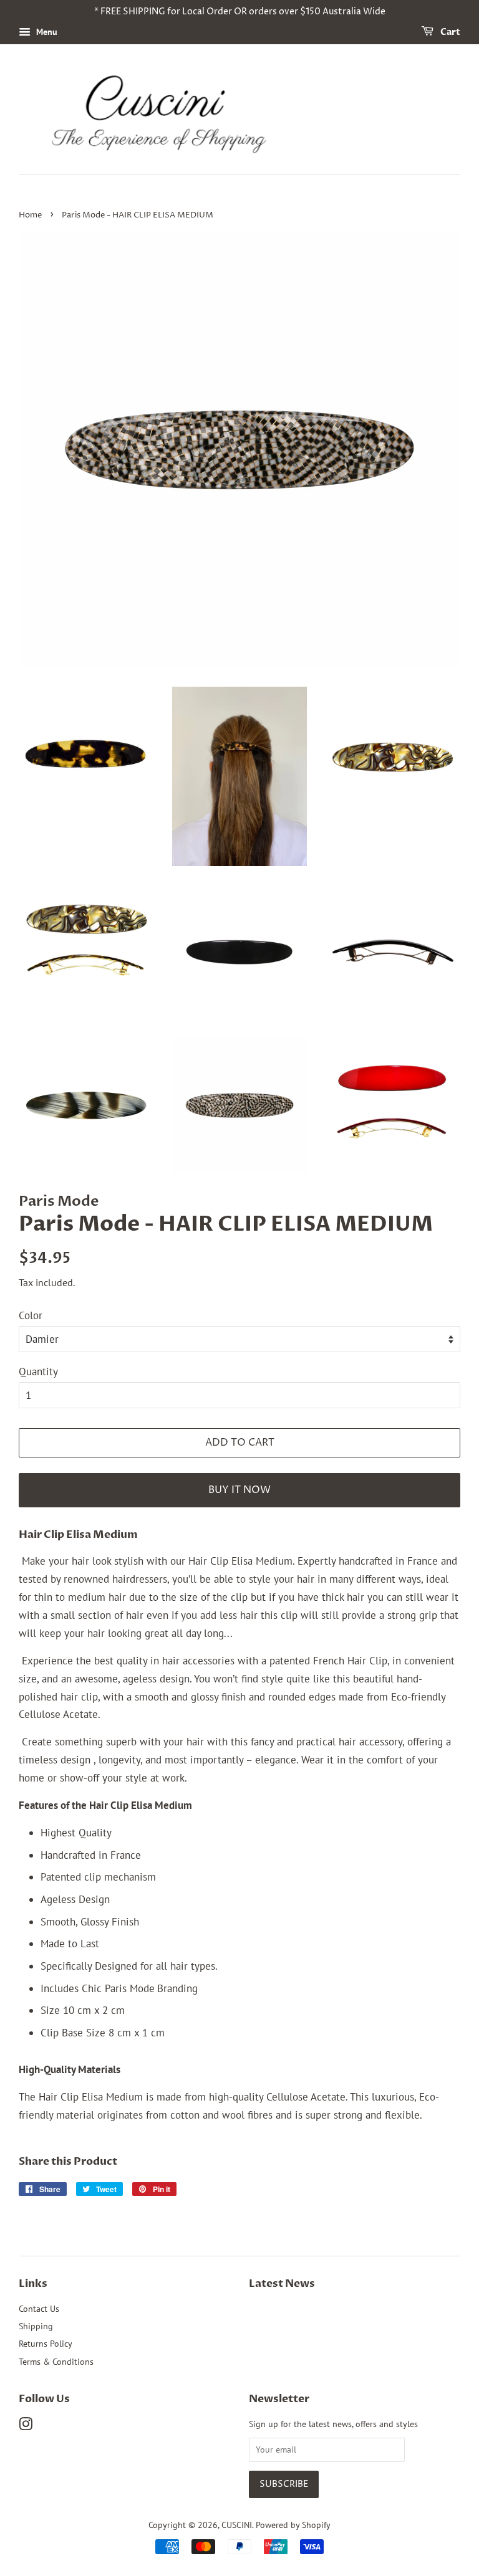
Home (30, 215)
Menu (46, 32)
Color (31, 1315)
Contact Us (39, 2308)
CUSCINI (237, 2525)
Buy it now (239, 1490)
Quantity (38, 1371)
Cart (449, 32)
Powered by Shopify (293, 2525)
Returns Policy (46, 2343)
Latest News (282, 2283)
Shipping (36, 2326)
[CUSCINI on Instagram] (26, 2426)
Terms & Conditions (56, 2361)
